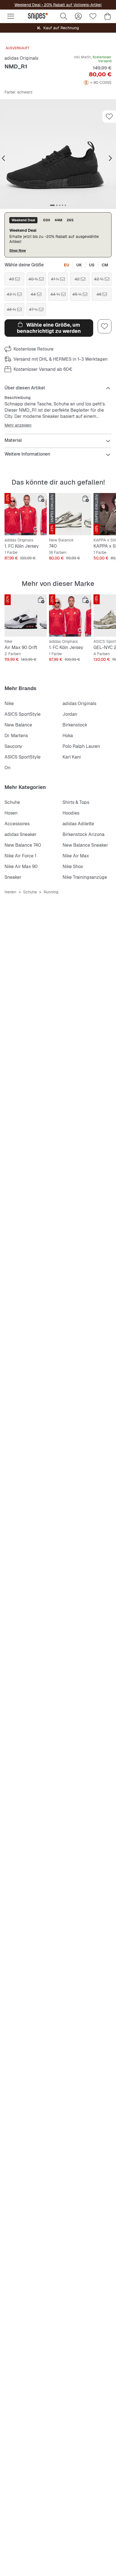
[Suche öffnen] (64, 16)
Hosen (11, 813)
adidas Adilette (78, 824)
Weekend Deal (27, 5)
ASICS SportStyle (23, 714)
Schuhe (12, 802)
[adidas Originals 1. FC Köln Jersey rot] (26, 514)
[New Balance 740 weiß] (70, 514)
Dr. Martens (16, 736)
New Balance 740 (23, 845)
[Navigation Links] (3, 159)
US (92, 265)
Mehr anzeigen (18, 425)
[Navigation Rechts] (110, 159)
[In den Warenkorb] (41, 499)
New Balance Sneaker (85, 845)
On (7, 768)
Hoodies (71, 813)
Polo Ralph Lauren (81, 746)
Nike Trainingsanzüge (85, 877)
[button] (58, 154)
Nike (9, 703)
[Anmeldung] (78, 16)
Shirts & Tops (76, 802)
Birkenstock (75, 725)
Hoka (68, 736)
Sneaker (13, 877)
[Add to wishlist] (109, 117)
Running (51, 892)
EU (67, 265)
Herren (10, 892)
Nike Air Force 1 (20, 856)
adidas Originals (21, 58)
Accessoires (17, 824)
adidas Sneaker (21, 834)
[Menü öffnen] (11, 16)
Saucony (13, 746)
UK (79, 265)
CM (105, 265)
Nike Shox (73, 867)
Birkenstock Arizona (83, 834)
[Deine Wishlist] (93, 16)
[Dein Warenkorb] (108, 16)
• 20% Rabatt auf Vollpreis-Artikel (71, 5)
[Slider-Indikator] (52, 205)
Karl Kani (72, 757)
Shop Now (18, 250)
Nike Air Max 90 (21, 867)
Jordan (70, 714)
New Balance (18, 725)
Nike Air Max (76, 856)
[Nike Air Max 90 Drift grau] (26, 615)
